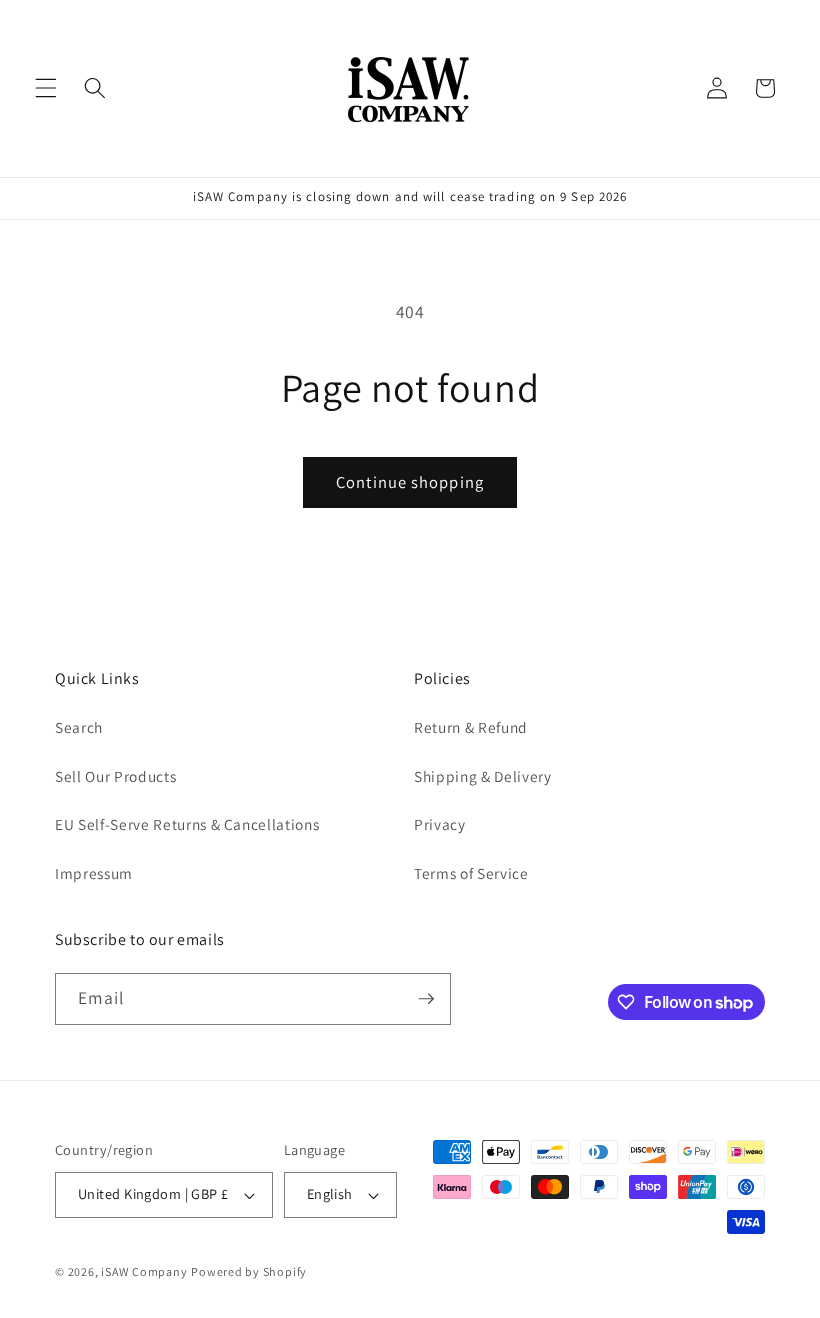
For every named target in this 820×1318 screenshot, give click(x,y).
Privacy (440, 824)
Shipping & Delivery (483, 776)
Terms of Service (471, 873)
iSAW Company (144, 1271)
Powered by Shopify (249, 1271)
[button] (46, 88)
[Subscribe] (426, 999)
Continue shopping (410, 482)
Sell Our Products (115, 776)
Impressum (94, 873)
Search (79, 727)
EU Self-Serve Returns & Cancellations (187, 824)
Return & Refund (471, 727)
